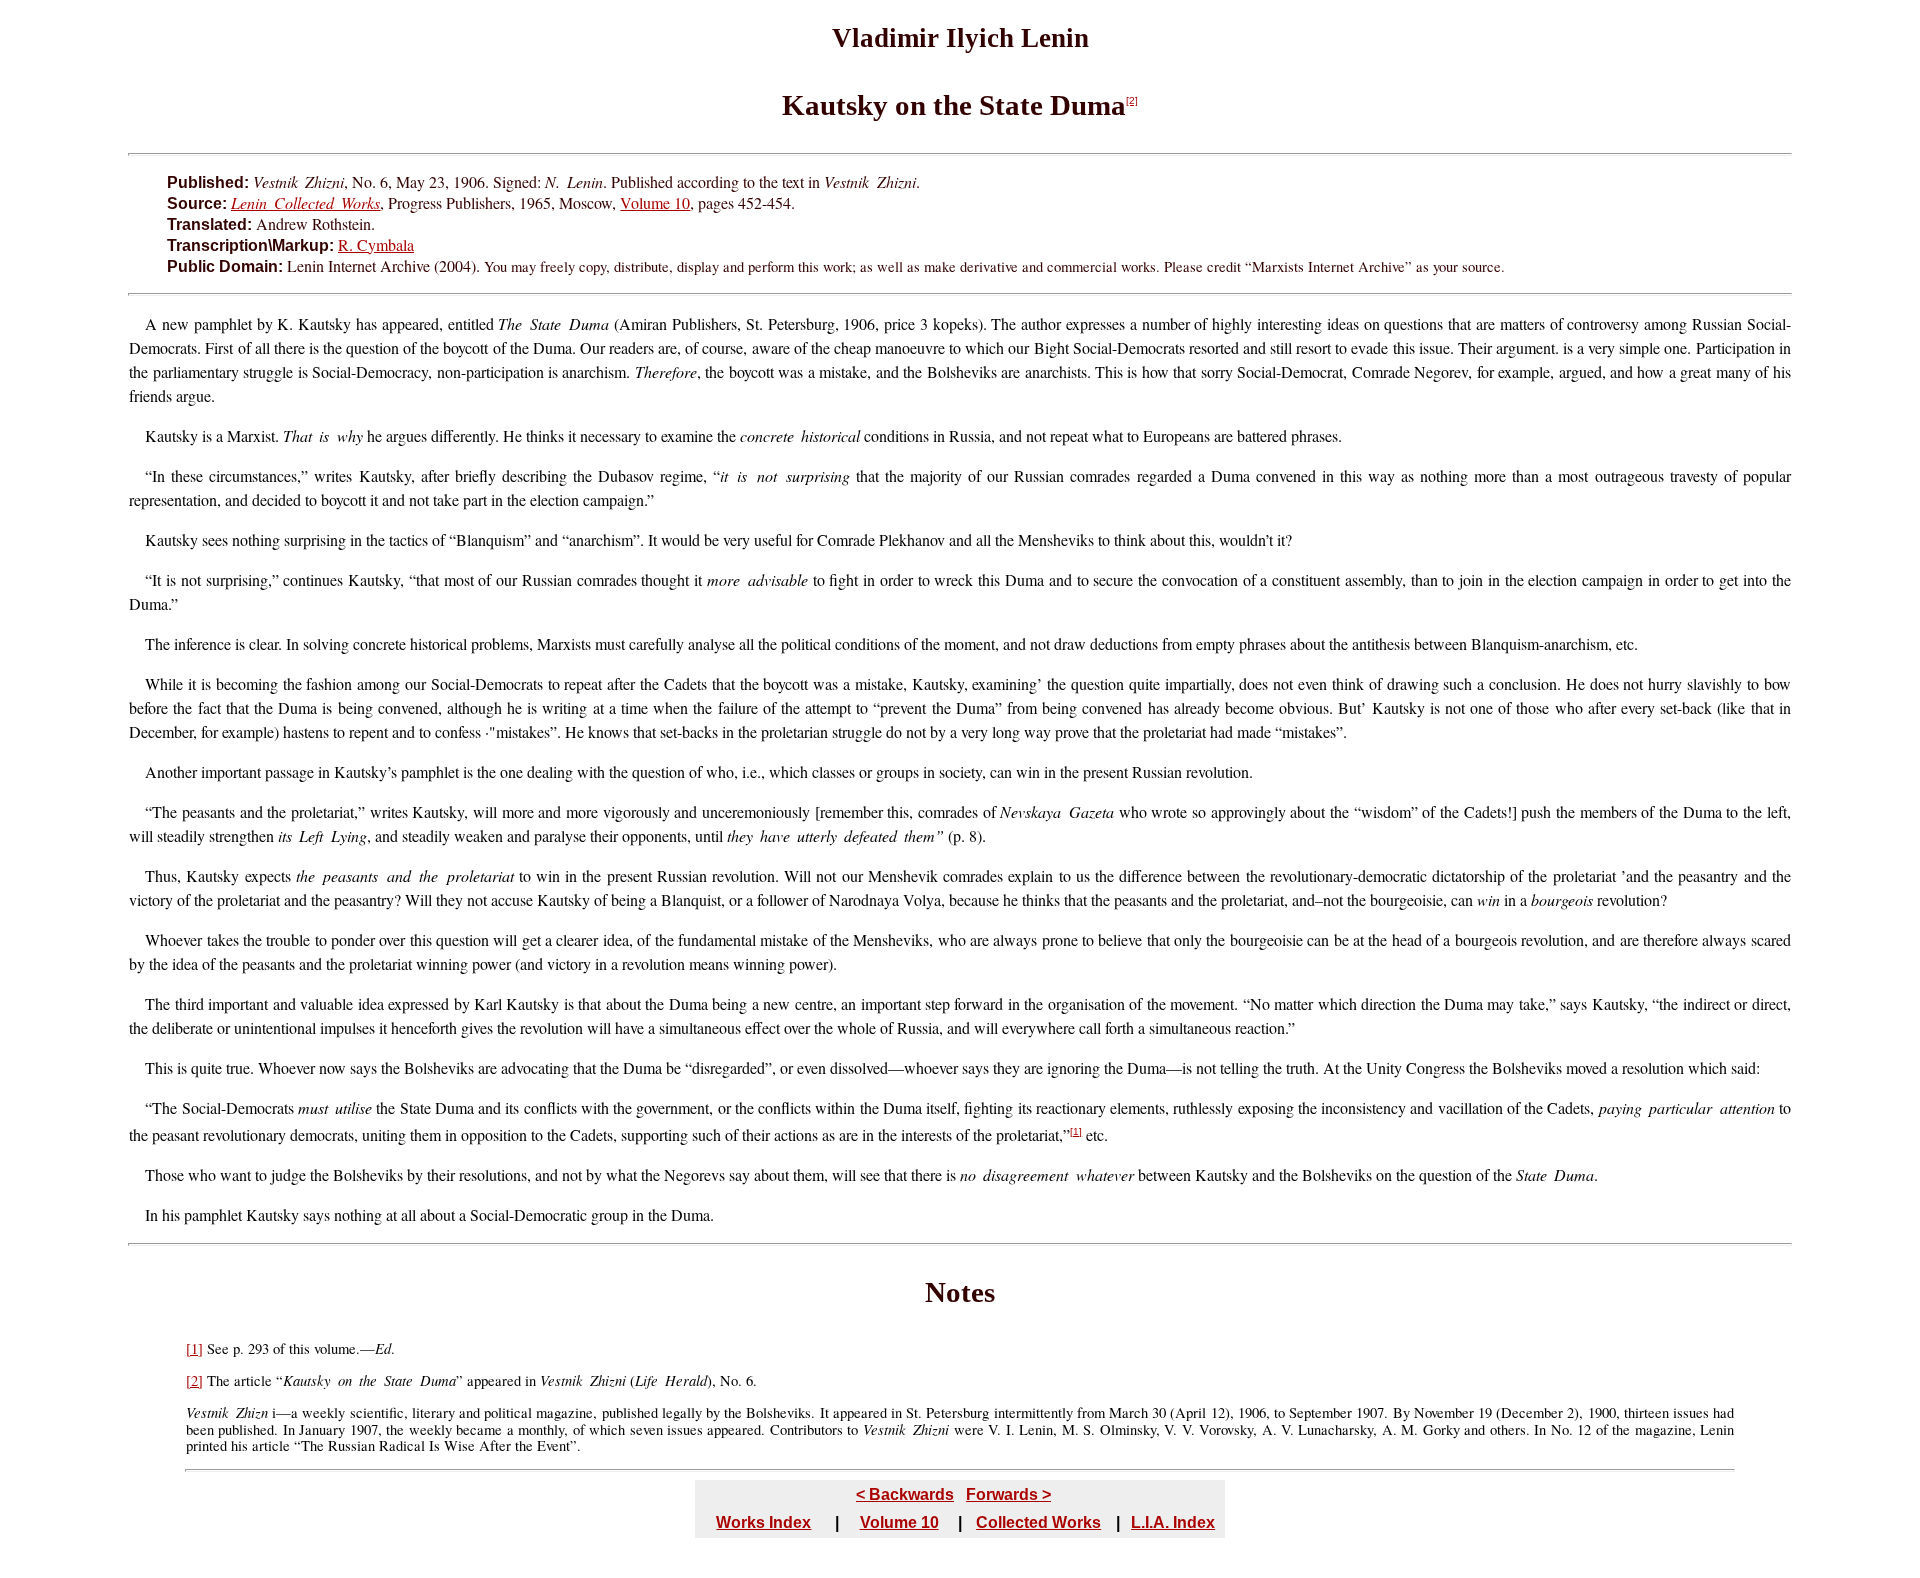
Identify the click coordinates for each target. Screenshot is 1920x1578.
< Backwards (905, 1494)
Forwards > (1008, 1494)
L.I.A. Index (1173, 1522)
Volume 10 (655, 202)
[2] (1132, 100)
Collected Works (1038, 1522)
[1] (1076, 1131)
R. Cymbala (376, 244)
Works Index (763, 1522)
